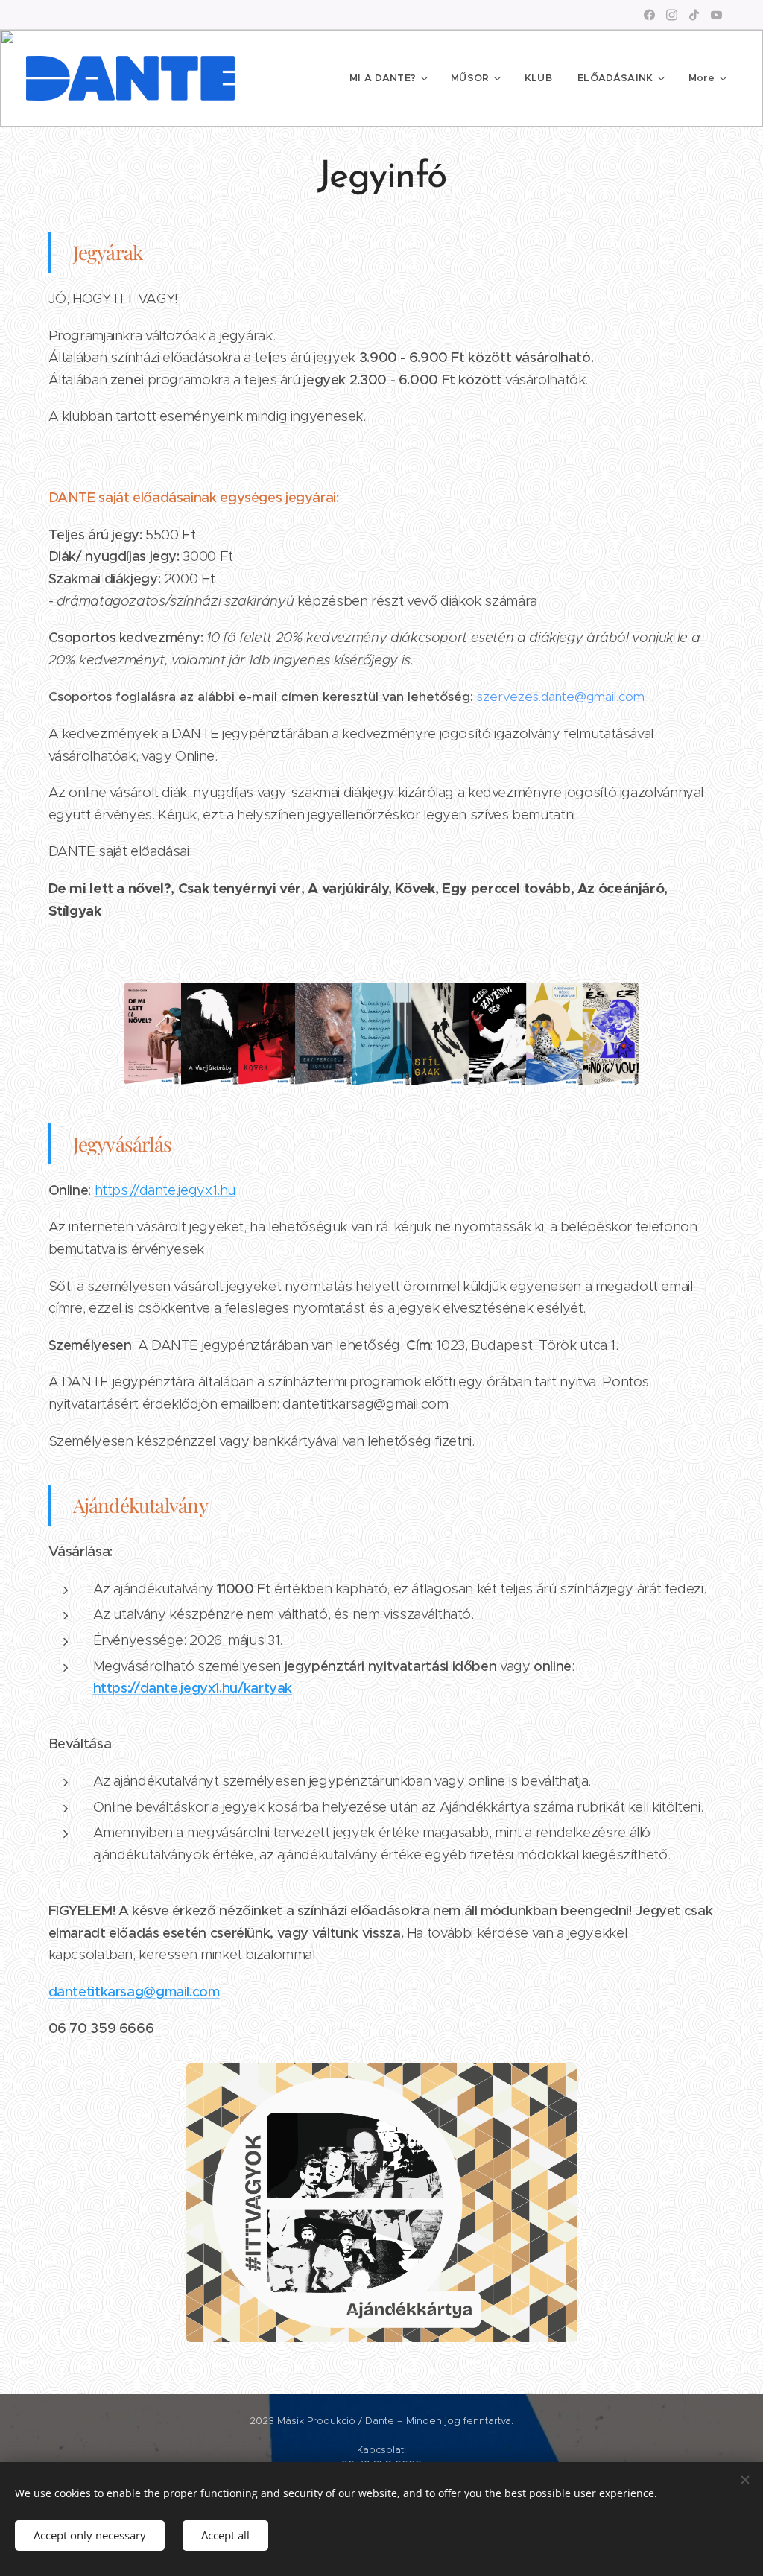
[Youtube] (716, 15)
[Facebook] (649, 15)
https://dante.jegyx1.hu (165, 1190)
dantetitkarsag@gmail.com (134, 1992)
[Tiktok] (694, 15)
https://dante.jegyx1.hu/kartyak (193, 1688)
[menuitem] (388, 78)
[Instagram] (672, 15)
